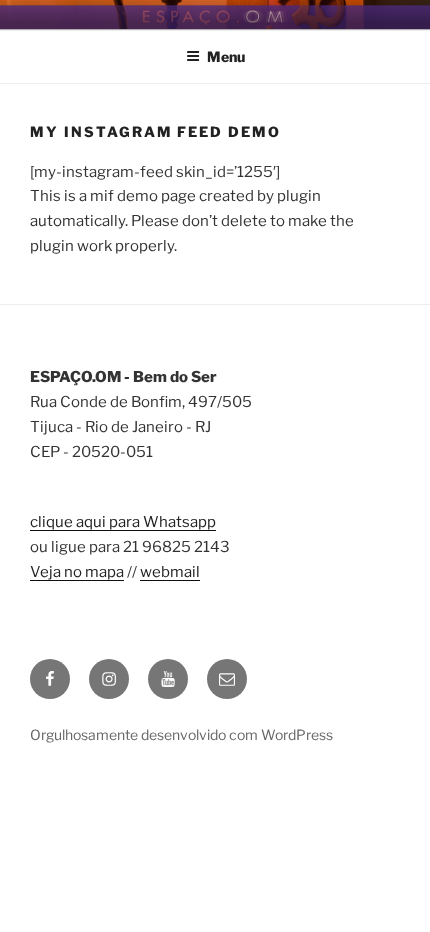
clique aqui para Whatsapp (123, 522)
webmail (170, 572)
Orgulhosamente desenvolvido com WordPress (181, 734)
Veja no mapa (77, 572)
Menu (226, 56)
